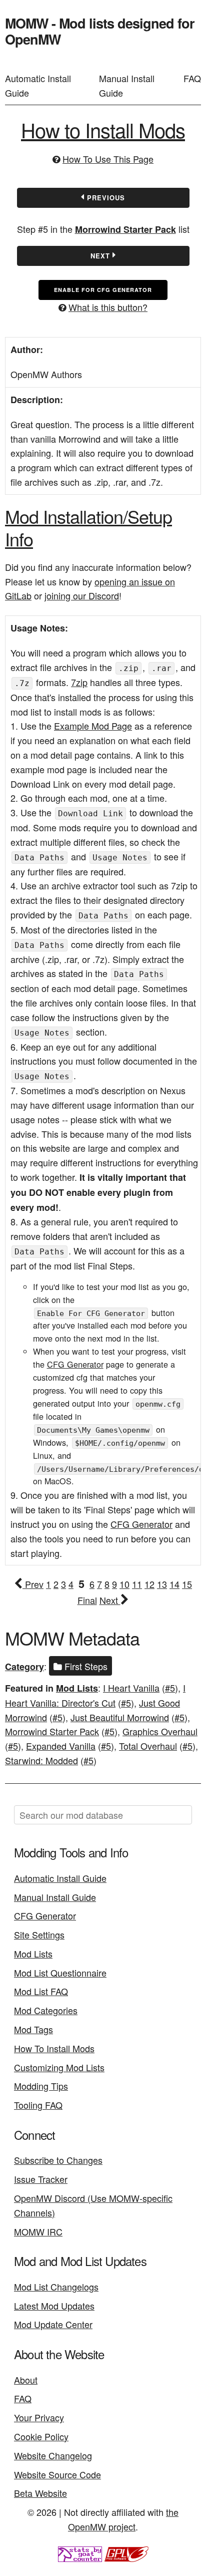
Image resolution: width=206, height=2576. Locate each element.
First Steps (85, 1666)
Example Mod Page (93, 726)
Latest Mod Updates (54, 2306)
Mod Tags (33, 2029)
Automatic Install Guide (38, 85)
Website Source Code (57, 2474)
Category (24, 1667)
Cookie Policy (41, 2436)
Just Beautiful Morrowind (120, 1717)
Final (87, 1600)
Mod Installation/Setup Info (88, 527)
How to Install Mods (103, 129)
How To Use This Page (108, 159)
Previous (105, 198)
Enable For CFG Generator (103, 290)
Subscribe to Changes (58, 2160)
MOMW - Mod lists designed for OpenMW (100, 31)
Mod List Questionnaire (60, 1973)
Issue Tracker (41, 2179)
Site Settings (39, 1935)
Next (101, 256)
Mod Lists (77, 1688)
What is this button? (108, 307)
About (26, 2380)
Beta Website (40, 2493)
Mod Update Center (53, 2324)
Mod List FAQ (41, 1991)
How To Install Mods (54, 2048)
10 (124, 1584)
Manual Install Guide (127, 85)
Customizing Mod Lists (59, 2067)
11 (137, 1584)
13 (162, 1584)
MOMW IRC (38, 2231)
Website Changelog (53, 2455)
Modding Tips (41, 2086)
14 (174, 1584)
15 (187, 1584)
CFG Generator (75, 1364)
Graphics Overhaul (160, 1731)
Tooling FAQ (38, 2105)
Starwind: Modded (41, 1760)
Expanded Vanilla (61, 1746)
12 (149, 1584)
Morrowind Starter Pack (125, 229)
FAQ (192, 78)
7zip (79, 682)
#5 (170, 1688)
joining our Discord (82, 595)
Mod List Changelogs (56, 2287)
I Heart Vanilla (131, 1688)
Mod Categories (46, 2010)
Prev (33, 1584)
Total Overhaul (148, 1746)
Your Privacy (39, 2417)
